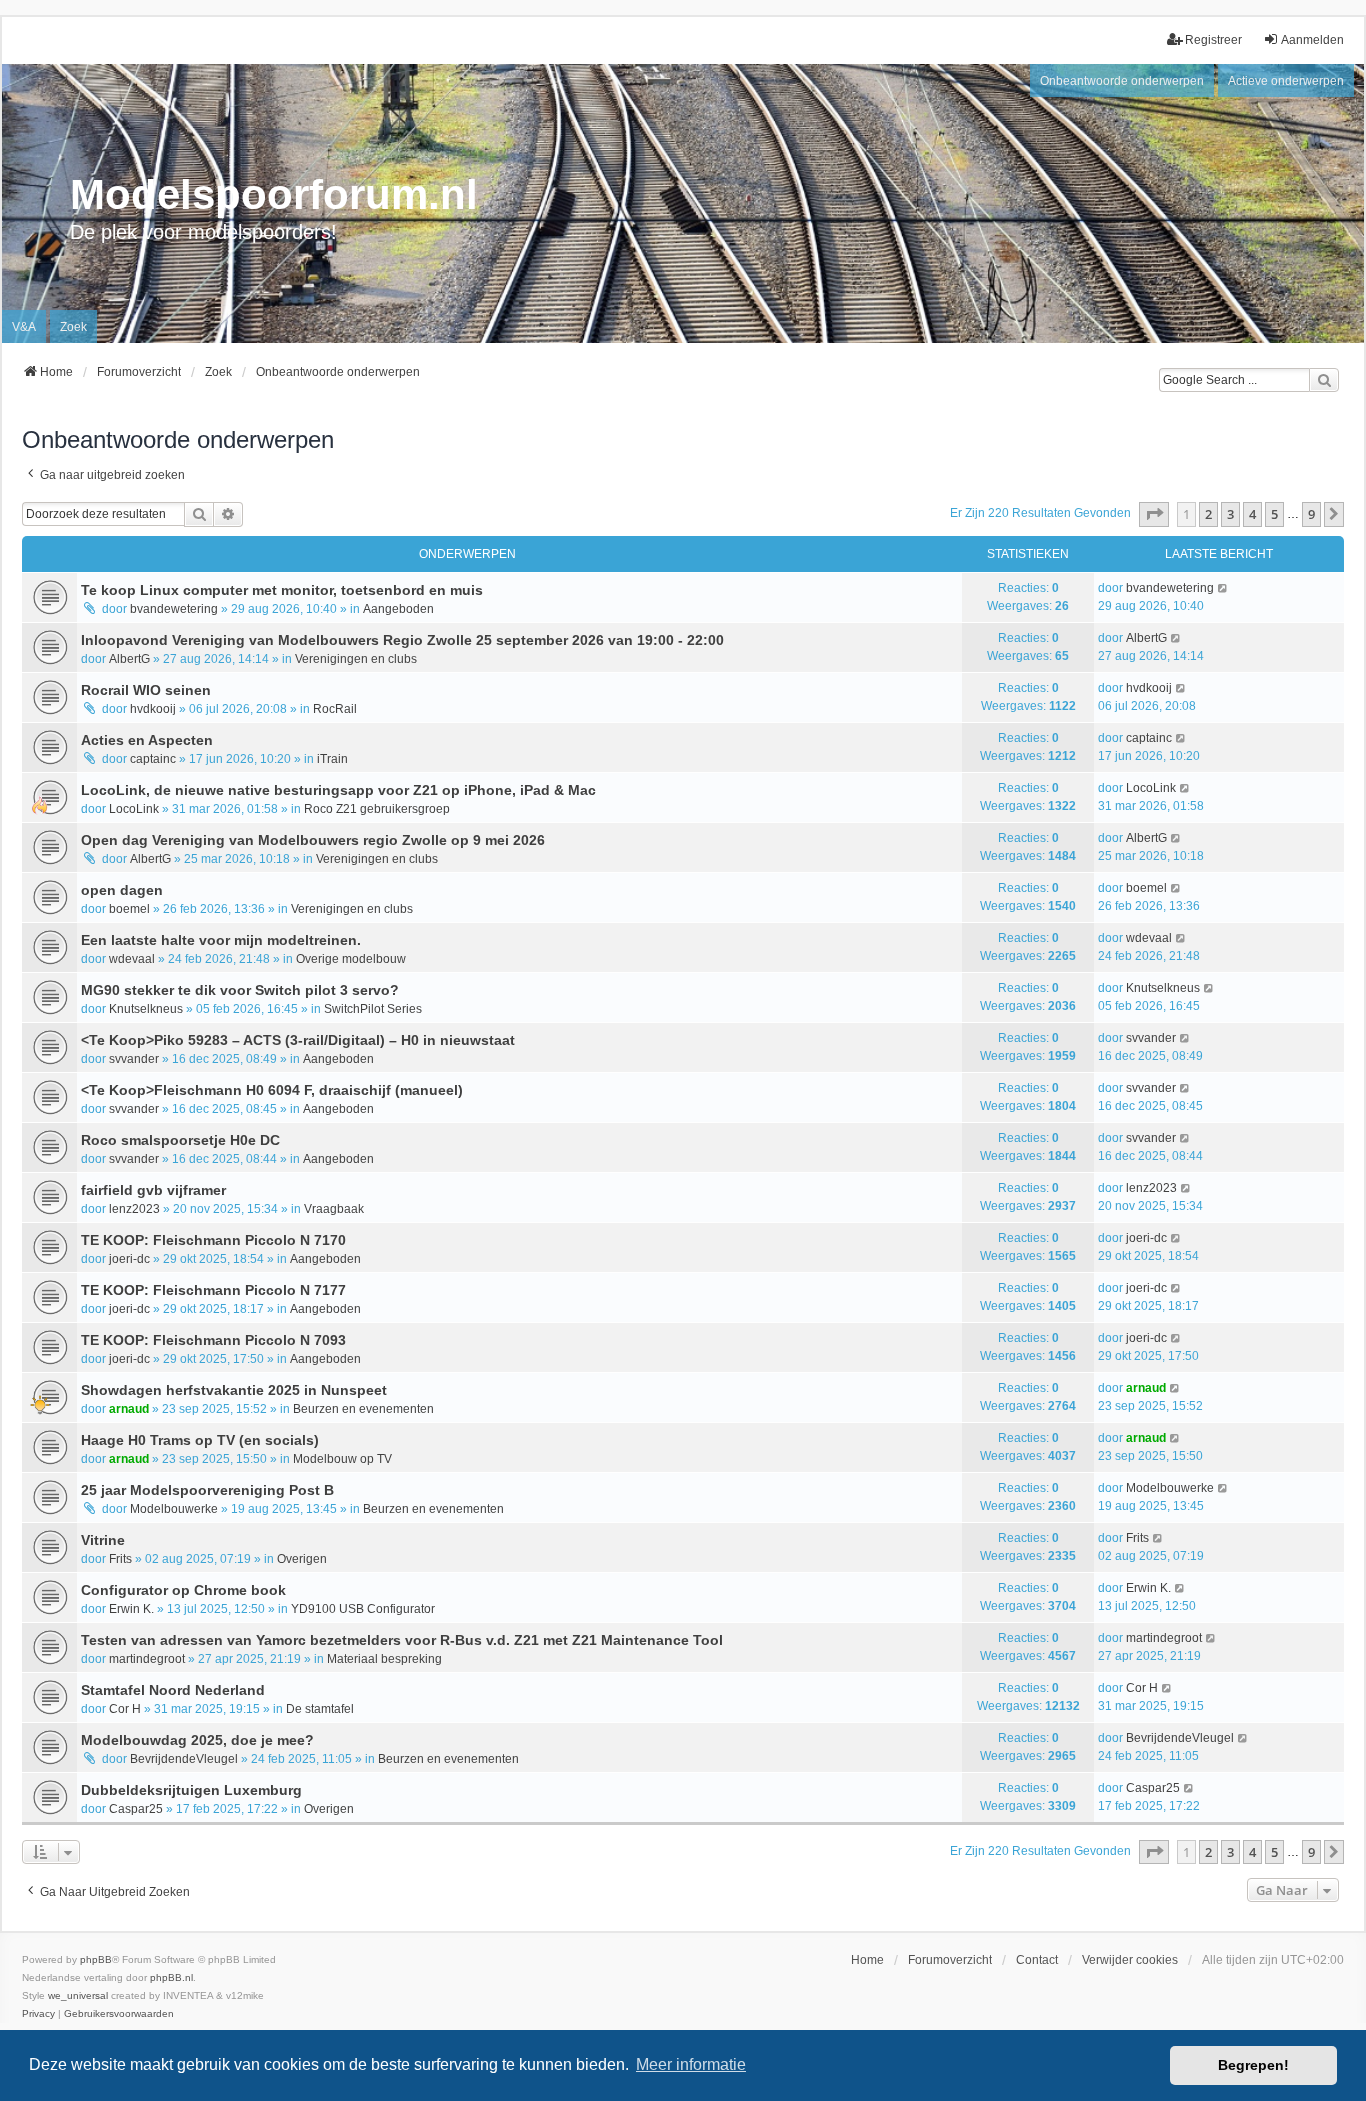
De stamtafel (320, 1709)
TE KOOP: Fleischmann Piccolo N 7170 (213, 1240)
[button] (1154, 514)
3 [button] (1230, 514)
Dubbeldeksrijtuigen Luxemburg (191, 1790)
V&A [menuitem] (24, 327)
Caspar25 (136, 1809)
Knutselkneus (146, 1009)
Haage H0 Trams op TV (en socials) (200, 1440)
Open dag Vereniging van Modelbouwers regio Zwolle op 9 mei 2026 (313, 840)
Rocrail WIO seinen (146, 690)
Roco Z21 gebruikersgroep (377, 809)
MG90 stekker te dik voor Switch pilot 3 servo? (240, 990)
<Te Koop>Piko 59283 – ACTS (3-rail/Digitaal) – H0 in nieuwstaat (298, 1040)
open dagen (122, 890)
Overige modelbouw (351, 959)
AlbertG (129, 659)
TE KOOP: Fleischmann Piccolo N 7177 (213, 1290)
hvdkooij (153, 709)
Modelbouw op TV (342, 1459)
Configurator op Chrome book (183, 1590)
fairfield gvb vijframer (153, 1190)
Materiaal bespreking (384, 1659)
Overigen (302, 1559)
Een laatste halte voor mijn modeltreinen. (221, 940)
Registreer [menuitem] (1213, 40)
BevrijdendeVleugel (184, 1759)
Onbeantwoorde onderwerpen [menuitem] (1122, 81)
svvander (134, 1059)
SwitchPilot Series (373, 1009)
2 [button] (1208, 514)
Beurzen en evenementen (363, 1409)
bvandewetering (174, 609)
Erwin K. (131, 1609)
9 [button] (1311, 514)
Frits (120, 1559)
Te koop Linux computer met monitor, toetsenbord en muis (282, 590)
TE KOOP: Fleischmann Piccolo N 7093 (213, 1340)
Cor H (125, 1709)
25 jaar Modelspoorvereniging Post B (207, 1490)
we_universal (78, 1995)
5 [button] (1274, 514)
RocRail (335, 709)
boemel (129, 909)
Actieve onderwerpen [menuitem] (1286, 81)
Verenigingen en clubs (356, 659)
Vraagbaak (334, 1209)
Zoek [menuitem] (73, 327)
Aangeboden (398, 609)
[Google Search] (1324, 380)
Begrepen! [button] (1253, 2065)
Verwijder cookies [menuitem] (1130, 1960)
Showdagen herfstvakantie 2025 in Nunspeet (234, 1390)
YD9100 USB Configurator (363, 1609)
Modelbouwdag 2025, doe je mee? (197, 1740)
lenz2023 (134, 1209)
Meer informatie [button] (691, 2064)
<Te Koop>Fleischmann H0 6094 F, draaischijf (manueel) (272, 1090)
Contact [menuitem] (1037, 1960)
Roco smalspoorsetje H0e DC (180, 1140)
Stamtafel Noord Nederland (173, 1690)
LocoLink (134, 809)
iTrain (332, 759)
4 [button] (1252, 514)
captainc (153, 759)
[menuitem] (38, 2014)
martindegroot (147, 1659)
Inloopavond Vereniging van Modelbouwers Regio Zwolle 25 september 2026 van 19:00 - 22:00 (402, 640)
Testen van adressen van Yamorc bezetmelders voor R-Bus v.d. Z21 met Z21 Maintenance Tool (402, 1640)
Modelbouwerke (174, 1509)
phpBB (96, 1959)
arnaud (129, 1409)
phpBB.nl (171, 1977)
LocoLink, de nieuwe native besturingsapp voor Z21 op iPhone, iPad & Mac (338, 790)
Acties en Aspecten (147, 740)
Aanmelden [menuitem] (1312, 40)
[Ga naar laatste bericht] (1223, 588)
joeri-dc (129, 1259)
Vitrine (103, 1540)
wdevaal (132, 959)
